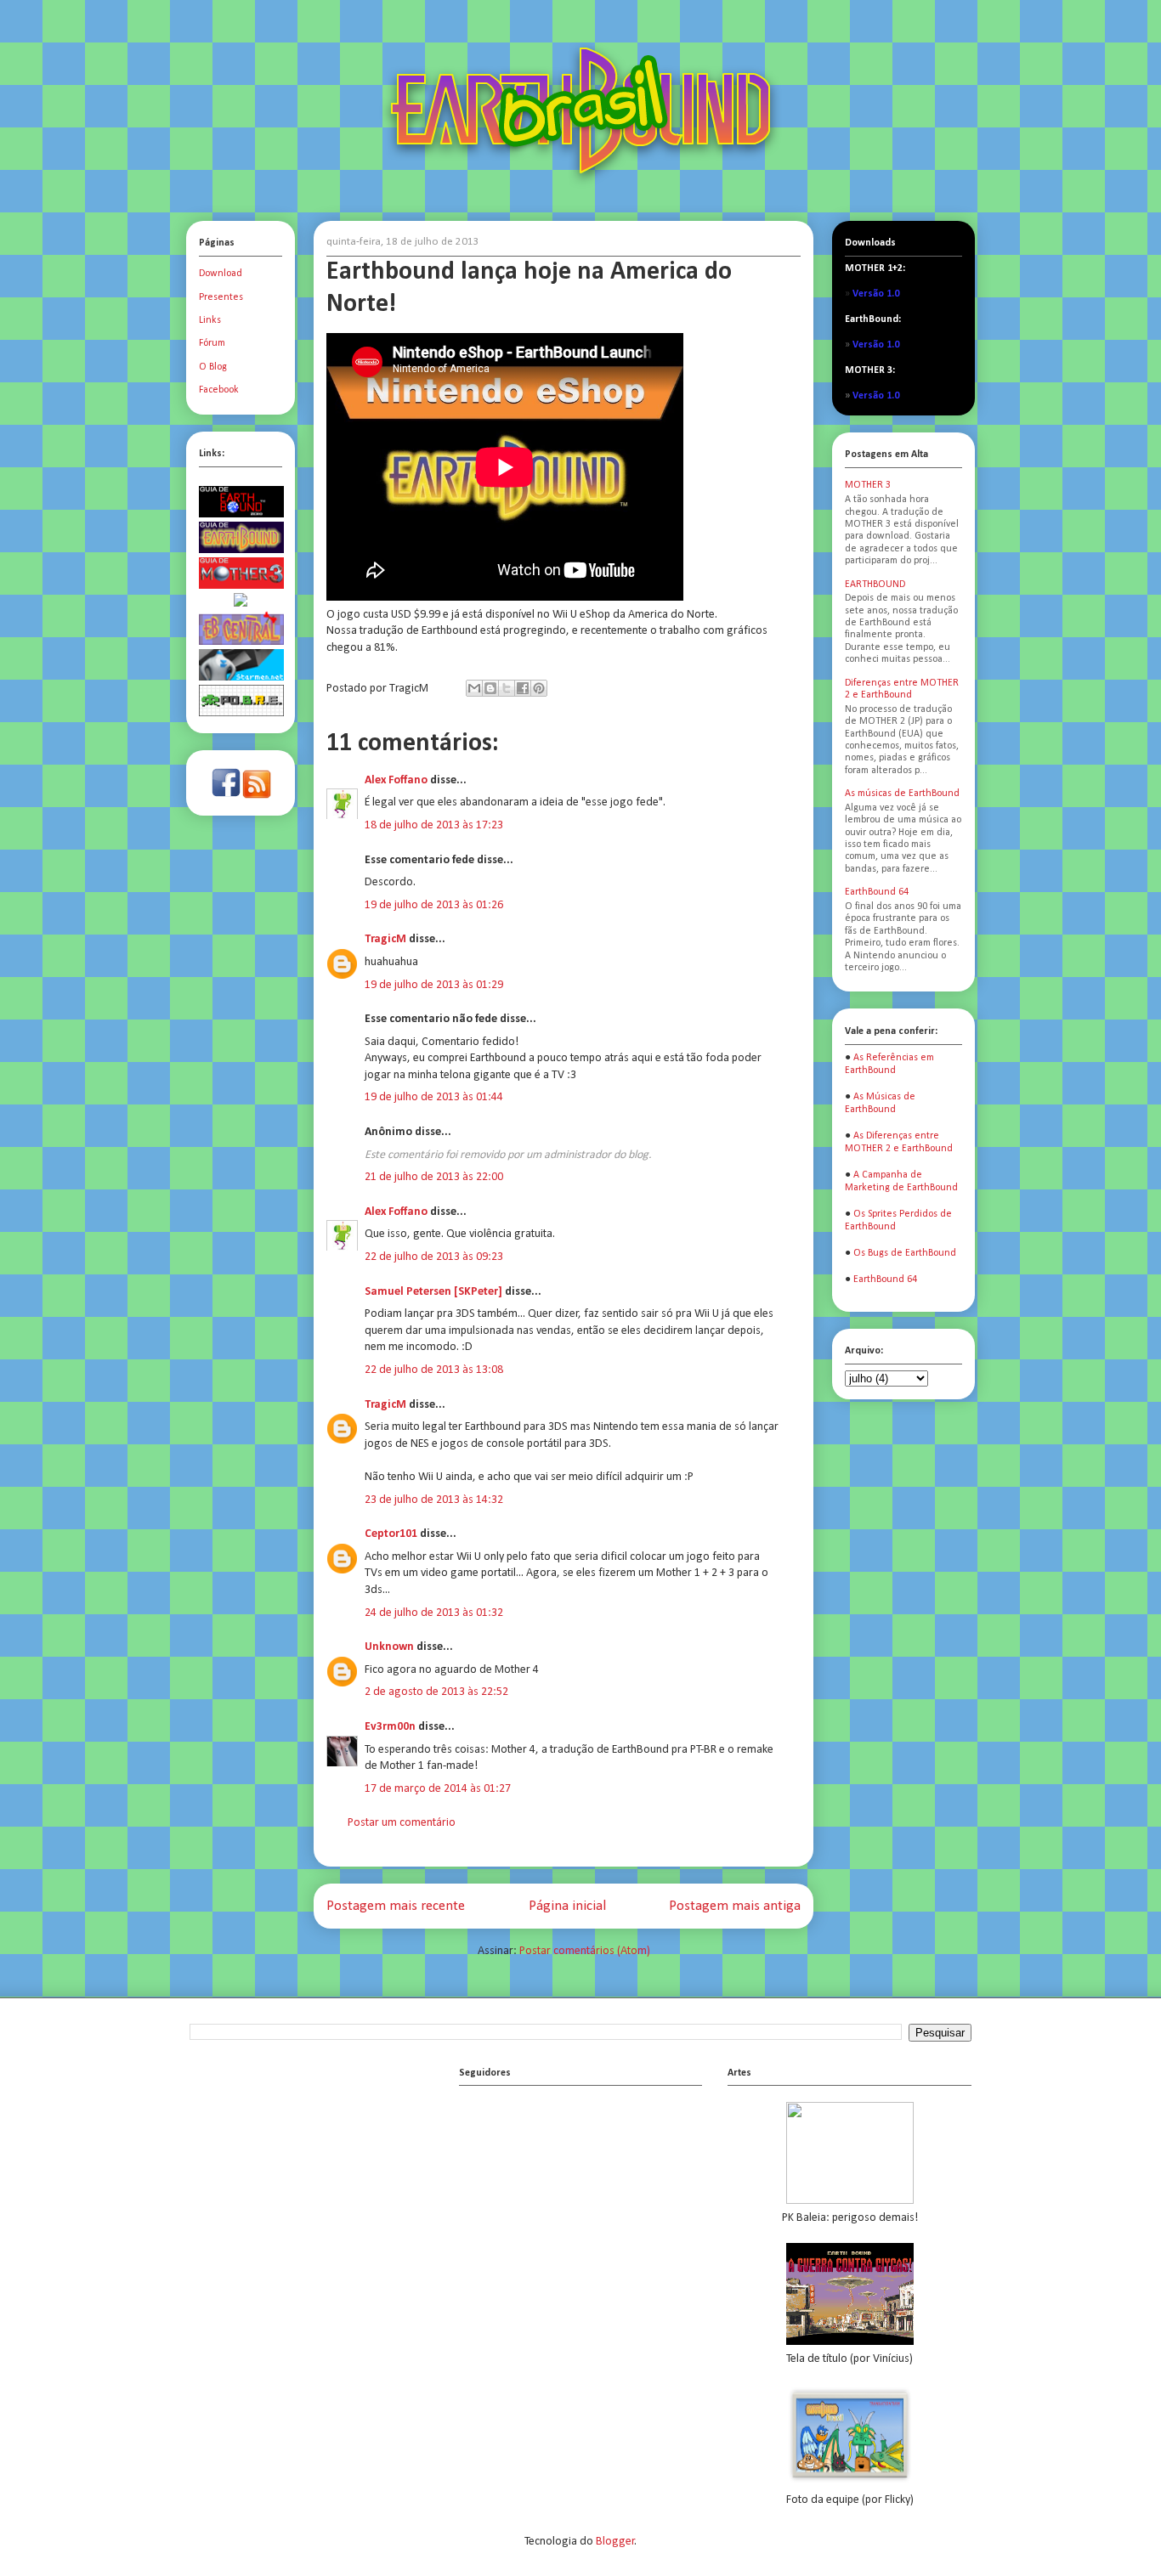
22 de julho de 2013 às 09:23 (434, 1257)
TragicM (385, 939)
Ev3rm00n (390, 1727)
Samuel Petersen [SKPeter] (433, 1292)
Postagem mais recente (396, 1906)
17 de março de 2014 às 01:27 (438, 1789)
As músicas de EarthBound (902, 794)
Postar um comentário (402, 1823)
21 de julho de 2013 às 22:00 (434, 1177)
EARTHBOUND (875, 585)
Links (210, 320)
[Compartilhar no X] (507, 688)
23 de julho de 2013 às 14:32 (434, 1500)
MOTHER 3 (868, 485)
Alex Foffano (396, 780)
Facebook (219, 390)
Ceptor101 (391, 1534)
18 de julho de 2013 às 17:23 (434, 825)
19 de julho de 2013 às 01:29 (434, 985)
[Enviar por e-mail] (474, 688)
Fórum (212, 343)
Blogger (615, 2542)
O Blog (213, 367)
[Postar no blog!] (490, 688)
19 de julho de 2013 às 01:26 (434, 905)
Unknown (389, 1647)
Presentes (221, 297)
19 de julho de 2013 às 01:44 (434, 1097)
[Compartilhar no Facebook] (523, 688)
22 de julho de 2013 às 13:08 (434, 1370)
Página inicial (567, 1906)
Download (221, 274)
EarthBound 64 (877, 892)
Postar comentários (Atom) (585, 1951)
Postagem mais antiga (735, 1906)
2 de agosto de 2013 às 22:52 (436, 1692)
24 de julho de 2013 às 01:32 (434, 1613)
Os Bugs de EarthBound (905, 1253)
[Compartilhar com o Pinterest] (539, 688)
